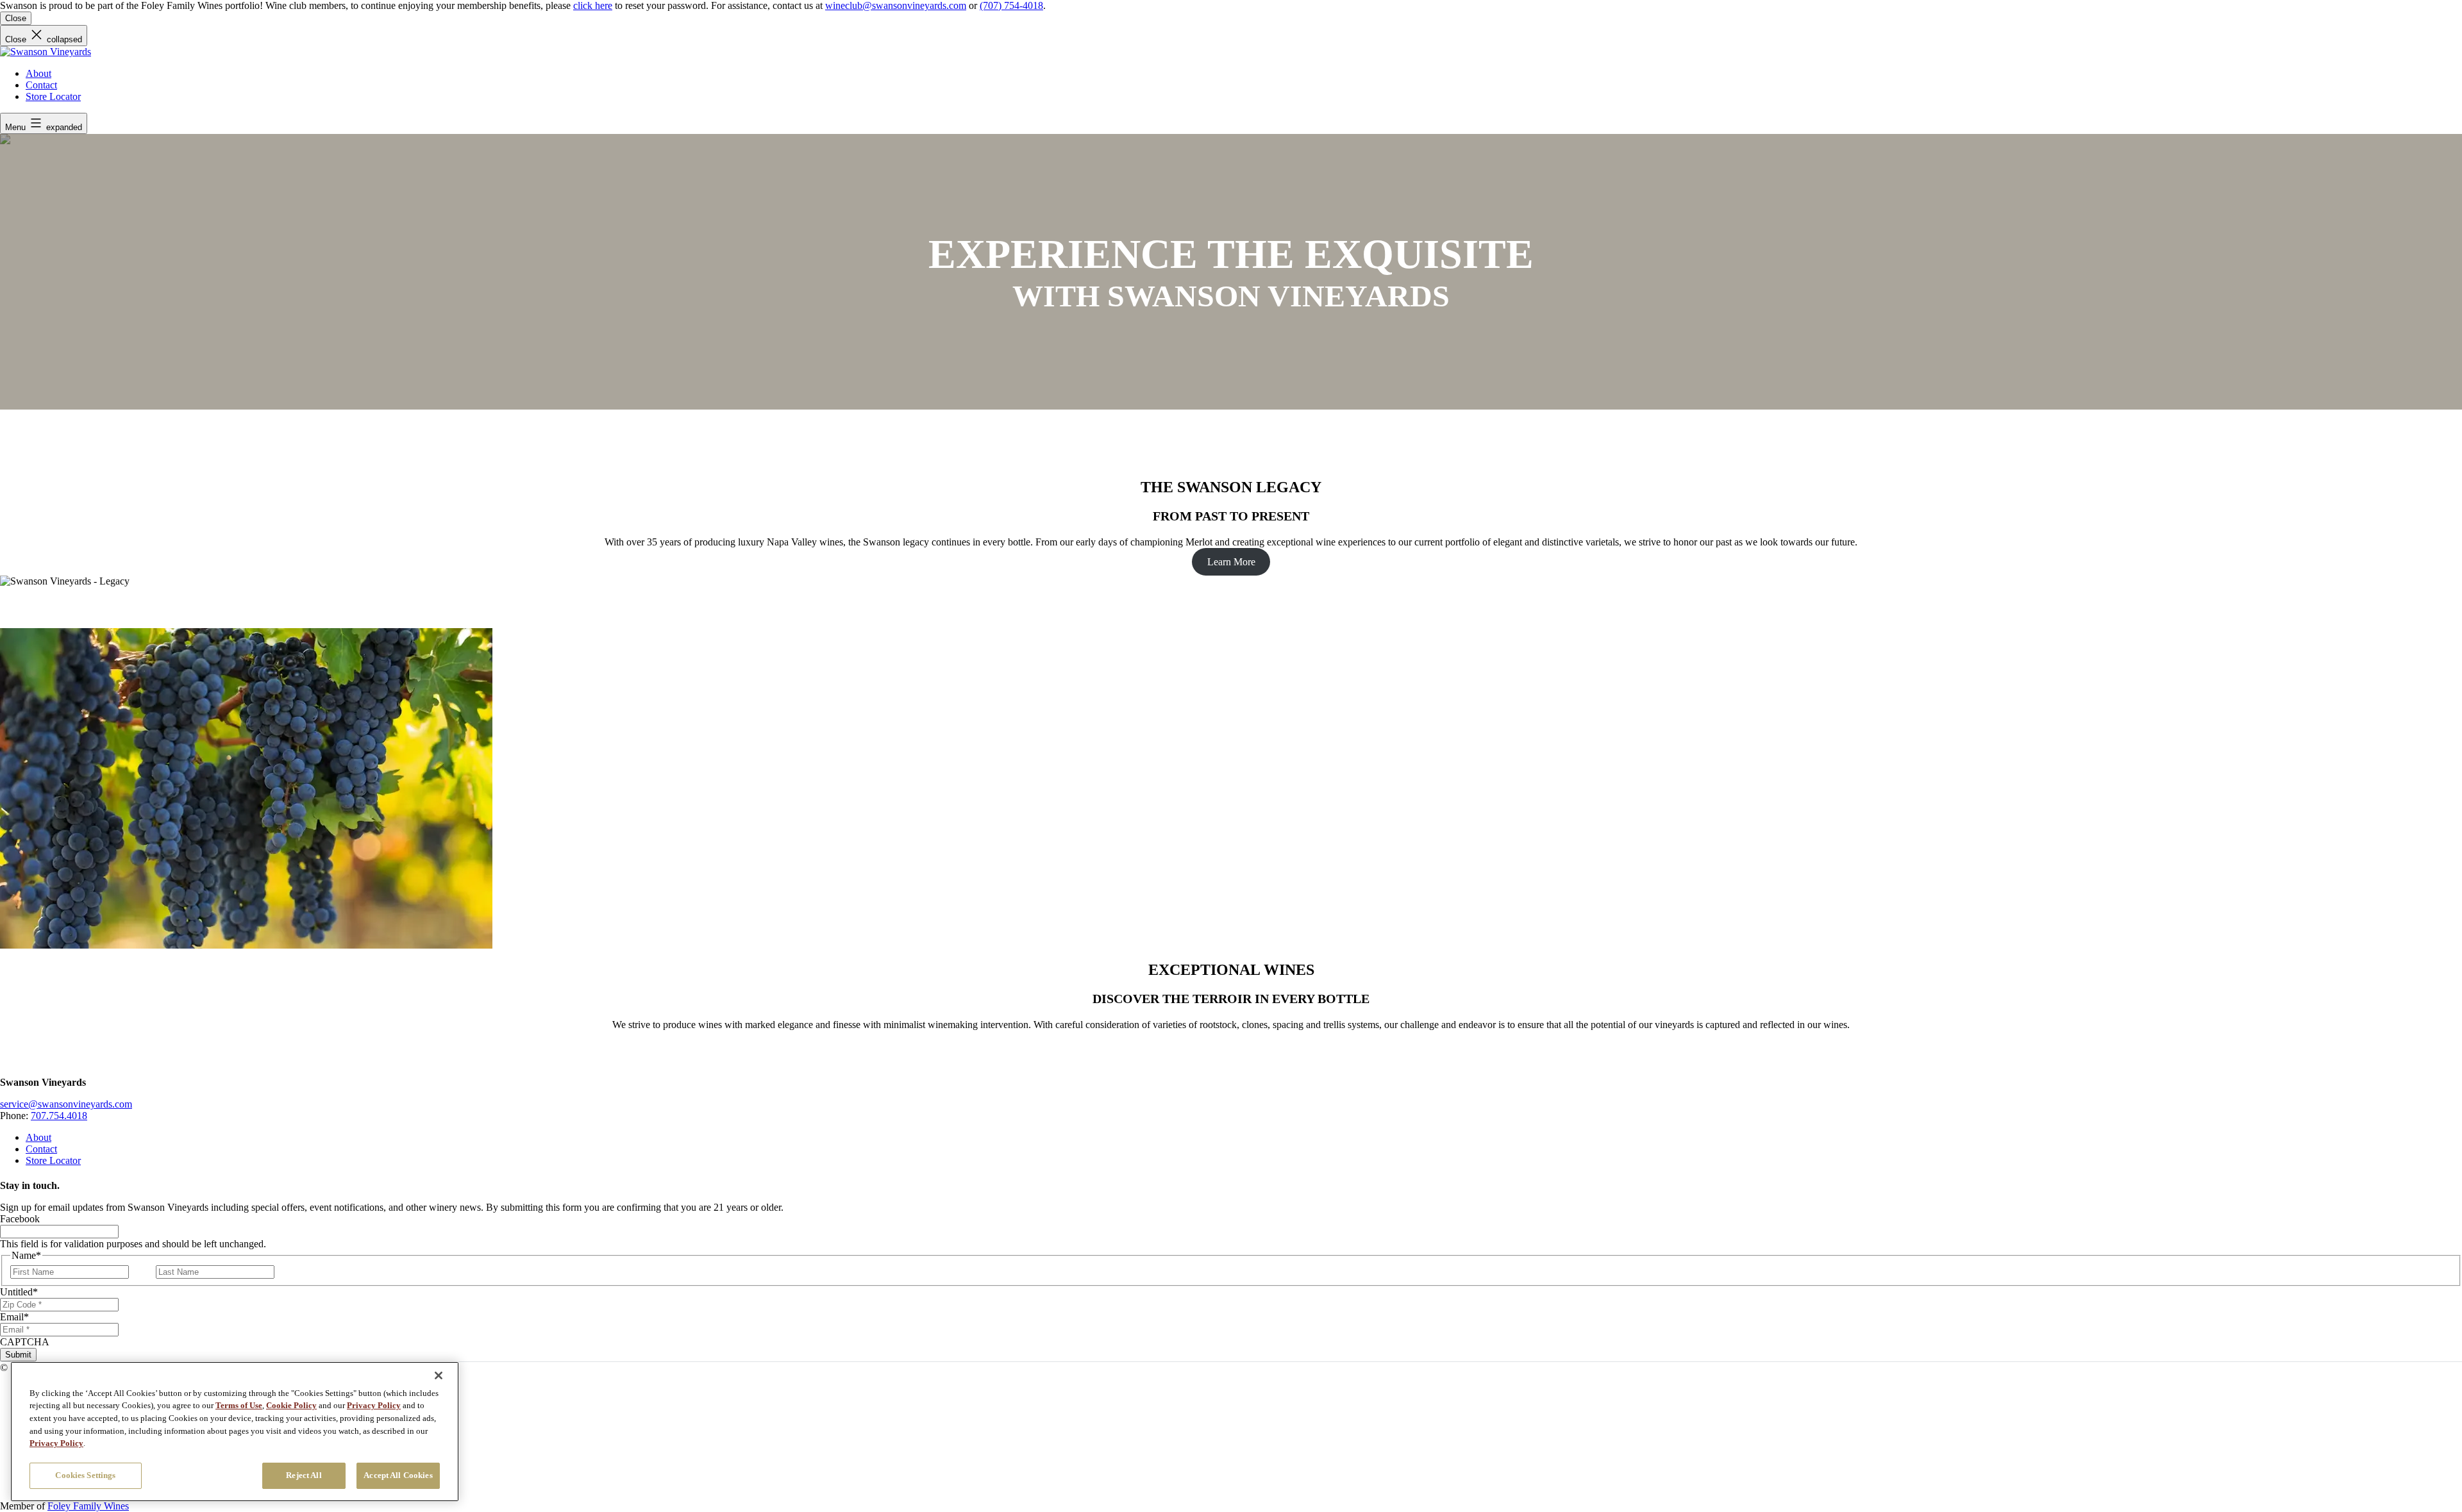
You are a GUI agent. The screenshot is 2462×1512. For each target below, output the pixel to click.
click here (593, 5)
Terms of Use (239, 1405)
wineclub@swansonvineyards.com (896, 5)
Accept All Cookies (398, 1475)
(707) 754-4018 (1011, 5)
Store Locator (53, 96)
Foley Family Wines (88, 1506)
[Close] (439, 1375)
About (38, 73)
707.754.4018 (59, 1116)
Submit (18, 1355)
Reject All (304, 1475)
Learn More (1231, 562)
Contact (41, 85)
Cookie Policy (291, 1405)
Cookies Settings (85, 1475)
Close (16, 18)
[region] (235, 1432)
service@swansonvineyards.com (66, 1104)
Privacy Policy (374, 1405)
